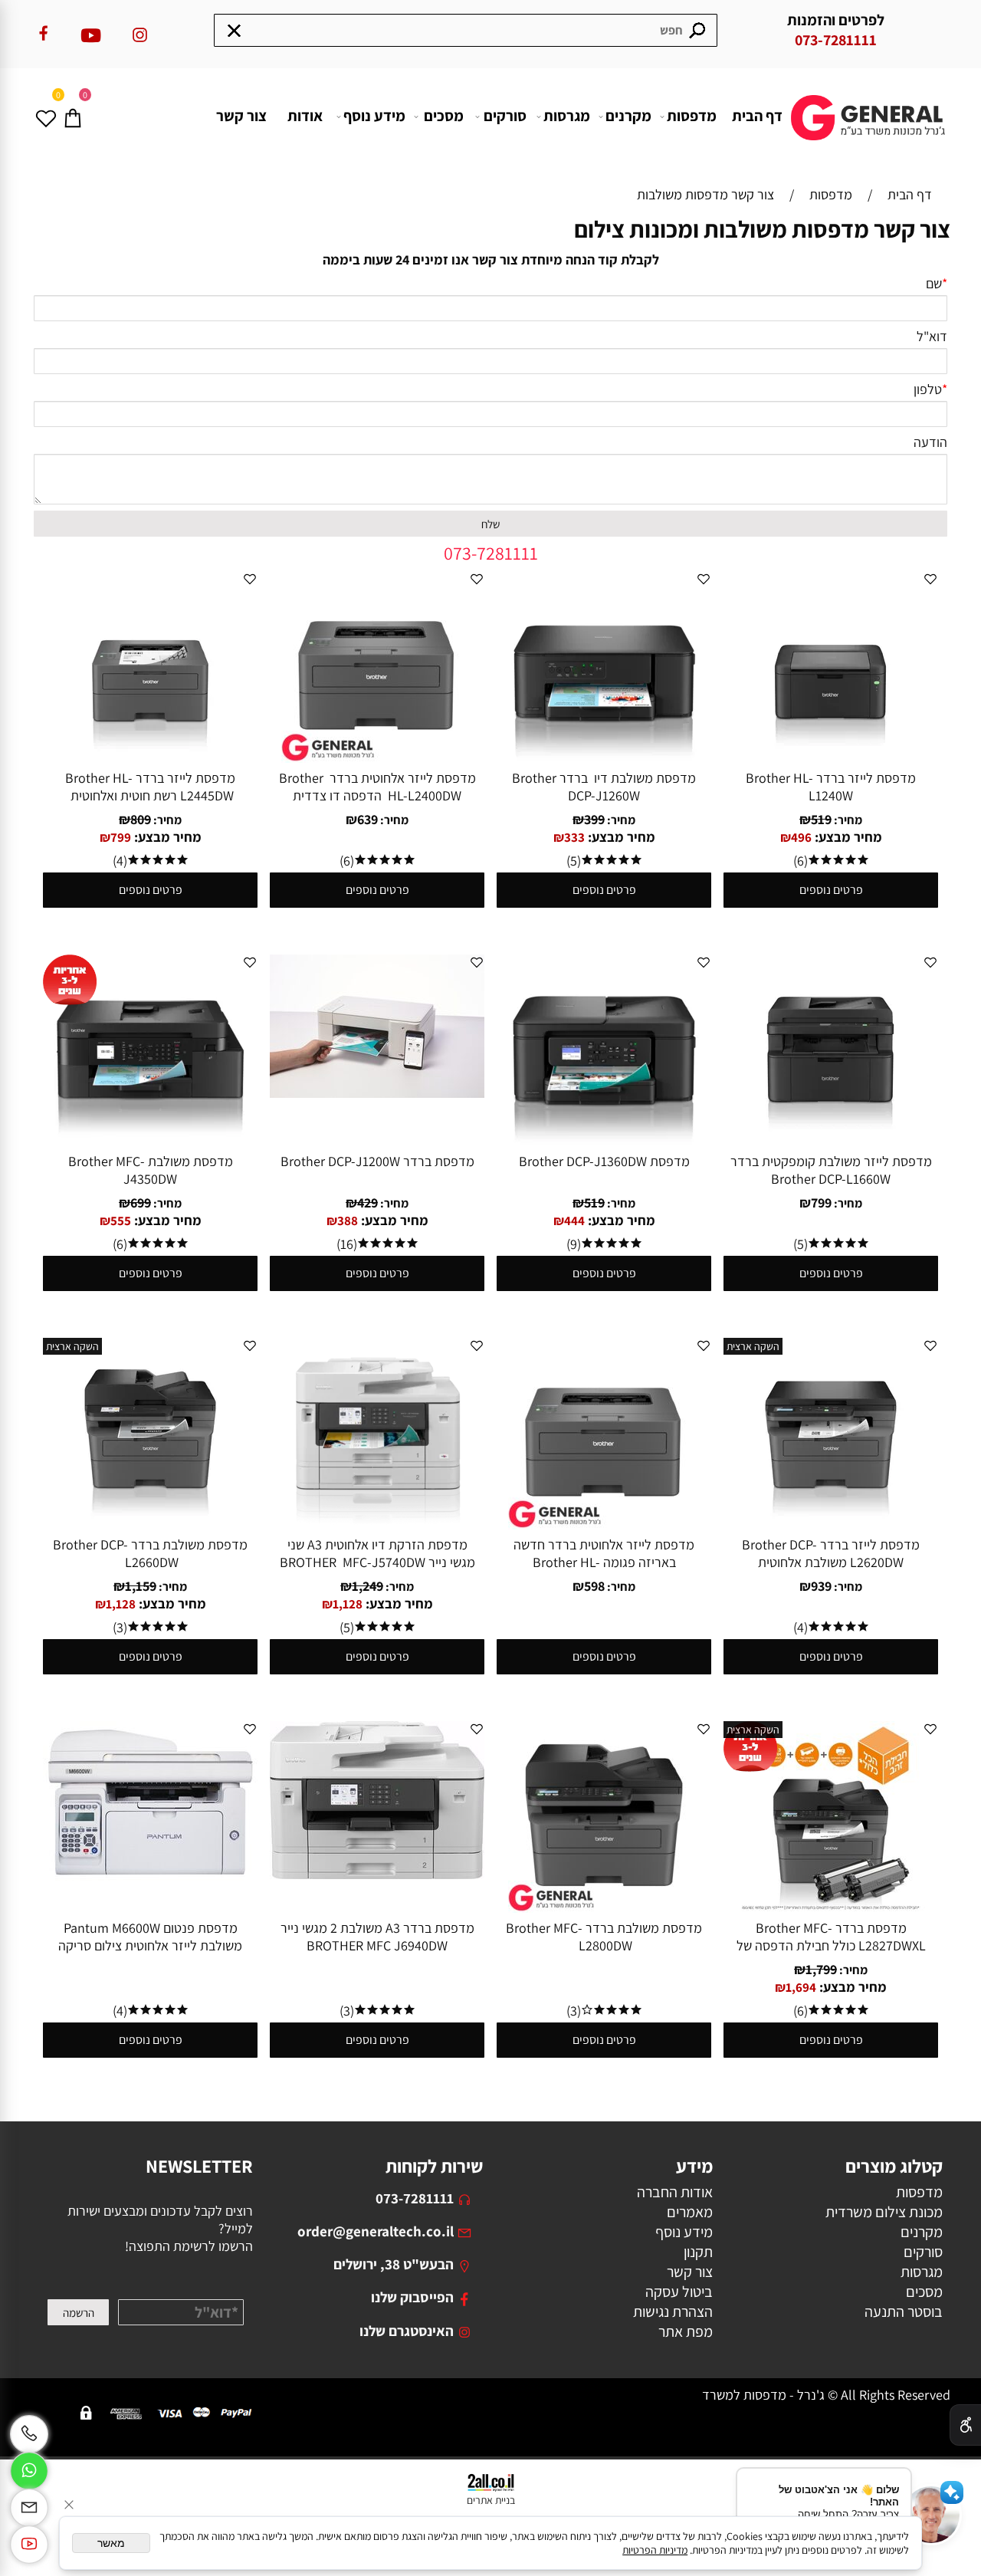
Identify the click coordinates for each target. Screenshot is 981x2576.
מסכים (444, 116)
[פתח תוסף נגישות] (965, 2425)
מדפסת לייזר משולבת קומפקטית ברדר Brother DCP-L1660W (831, 1170)
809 (141, 819)
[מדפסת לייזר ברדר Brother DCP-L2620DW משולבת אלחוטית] (831, 1525)
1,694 (801, 1987)
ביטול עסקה (679, 2292)
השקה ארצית (753, 1346)
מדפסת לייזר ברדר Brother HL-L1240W (831, 787)
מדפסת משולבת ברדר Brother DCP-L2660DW (150, 1553)
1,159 (141, 1586)
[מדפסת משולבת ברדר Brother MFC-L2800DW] (604, 1908)
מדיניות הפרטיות (655, 2550)
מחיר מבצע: (847, 837)
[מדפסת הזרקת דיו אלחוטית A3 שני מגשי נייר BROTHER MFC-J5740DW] (377, 1525)
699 (141, 1203)
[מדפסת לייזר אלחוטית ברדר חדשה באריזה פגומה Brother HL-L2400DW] (604, 1525)
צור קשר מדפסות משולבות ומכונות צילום (762, 229)
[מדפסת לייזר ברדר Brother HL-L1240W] (831, 758)
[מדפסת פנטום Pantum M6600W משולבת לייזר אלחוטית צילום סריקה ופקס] (150, 1880)
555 (121, 1221)
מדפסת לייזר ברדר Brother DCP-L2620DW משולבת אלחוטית (831, 1553)
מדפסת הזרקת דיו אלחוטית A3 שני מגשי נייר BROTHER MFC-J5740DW (377, 1553)
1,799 (821, 1969)
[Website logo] (870, 106)
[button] (931, 2515)
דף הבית (757, 116)
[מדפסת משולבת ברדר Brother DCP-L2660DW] (150, 1525)
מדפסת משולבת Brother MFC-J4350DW (151, 1170)
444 (574, 1221)
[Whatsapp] (29, 2471)
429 (367, 1203)
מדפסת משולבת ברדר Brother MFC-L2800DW (604, 1937)
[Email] (29, 2508)
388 (348, 1221)
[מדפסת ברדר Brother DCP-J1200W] (377, 1093)
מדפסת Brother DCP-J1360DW (604, 1161)
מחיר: (847, 820)
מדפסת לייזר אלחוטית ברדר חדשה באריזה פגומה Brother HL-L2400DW (604, 1562)
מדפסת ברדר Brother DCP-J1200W (377, 1161)
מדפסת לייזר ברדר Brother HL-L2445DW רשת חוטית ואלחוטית (150, 787)
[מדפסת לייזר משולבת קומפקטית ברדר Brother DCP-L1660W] (831, 1141)
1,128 (348, 1604)
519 (821, 819)
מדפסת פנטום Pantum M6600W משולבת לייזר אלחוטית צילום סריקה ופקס (150, 1945)
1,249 (367, 1586)
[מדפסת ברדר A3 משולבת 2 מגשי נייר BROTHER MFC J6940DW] (377, 1874)
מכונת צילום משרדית (884, 2212)
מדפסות (692, 116)
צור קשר (241, 116)
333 (574, 837)
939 (821, 1586)
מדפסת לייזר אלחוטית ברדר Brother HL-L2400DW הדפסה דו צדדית (377, 787)
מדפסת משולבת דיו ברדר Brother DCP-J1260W (604, 787)
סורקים (505, 116)
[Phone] (29, 2434)
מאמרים (690, 2212)
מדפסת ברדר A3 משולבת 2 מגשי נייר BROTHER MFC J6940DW (377, 1937)
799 (121, 837)
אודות (305, 116)
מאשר (111, 2543)
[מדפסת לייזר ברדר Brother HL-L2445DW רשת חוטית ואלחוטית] (150, 758)
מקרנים (628, 116)
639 (367, 819)
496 (801, 837)
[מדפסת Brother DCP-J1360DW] (604, 1141)
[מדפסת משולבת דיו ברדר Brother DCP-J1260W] (604, 758)
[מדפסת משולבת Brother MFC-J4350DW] (150, 1141)
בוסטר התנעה (904, 2311)
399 (594, 819)
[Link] (29, 2545)
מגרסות (567, 116)
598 (594, 1586)
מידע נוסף (374, 116)
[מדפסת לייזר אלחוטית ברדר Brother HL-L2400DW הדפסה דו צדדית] (377, 758)
